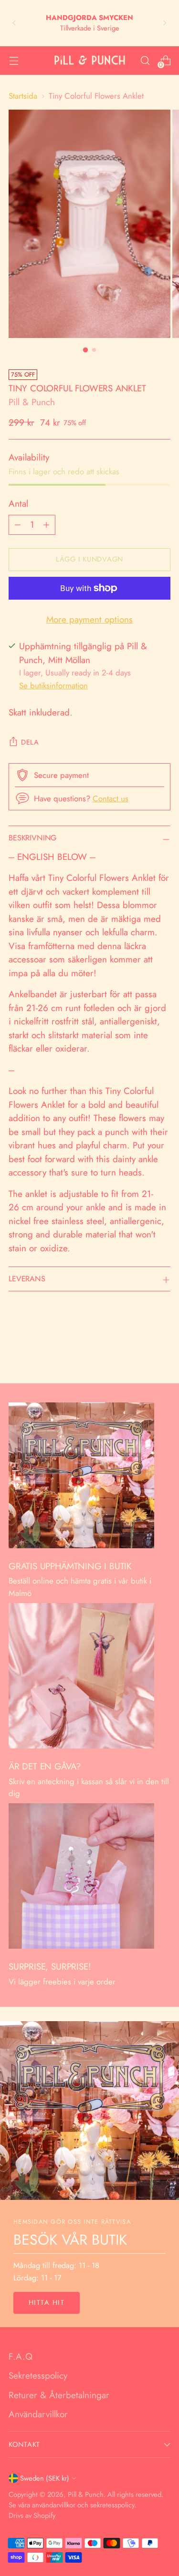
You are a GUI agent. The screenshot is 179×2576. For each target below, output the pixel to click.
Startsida (23, 96)
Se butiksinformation (53, 685)
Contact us (111, 798)
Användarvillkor (38, 2414)
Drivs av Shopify (32, 2515)
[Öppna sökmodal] (145, 60)
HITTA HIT (47, 2302)
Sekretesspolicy (38, 2376)
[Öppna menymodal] (14, 60)
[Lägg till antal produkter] (46, 525)
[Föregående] (14, 23)
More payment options (89, 619)
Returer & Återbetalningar (59, 2395)
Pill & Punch (32, 402)
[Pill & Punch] (90, 60)
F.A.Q (21, 2356)
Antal (18, 504)
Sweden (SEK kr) (45, 2478)
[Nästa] (165, 23)
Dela (30, 742)
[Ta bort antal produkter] (18, 525)
